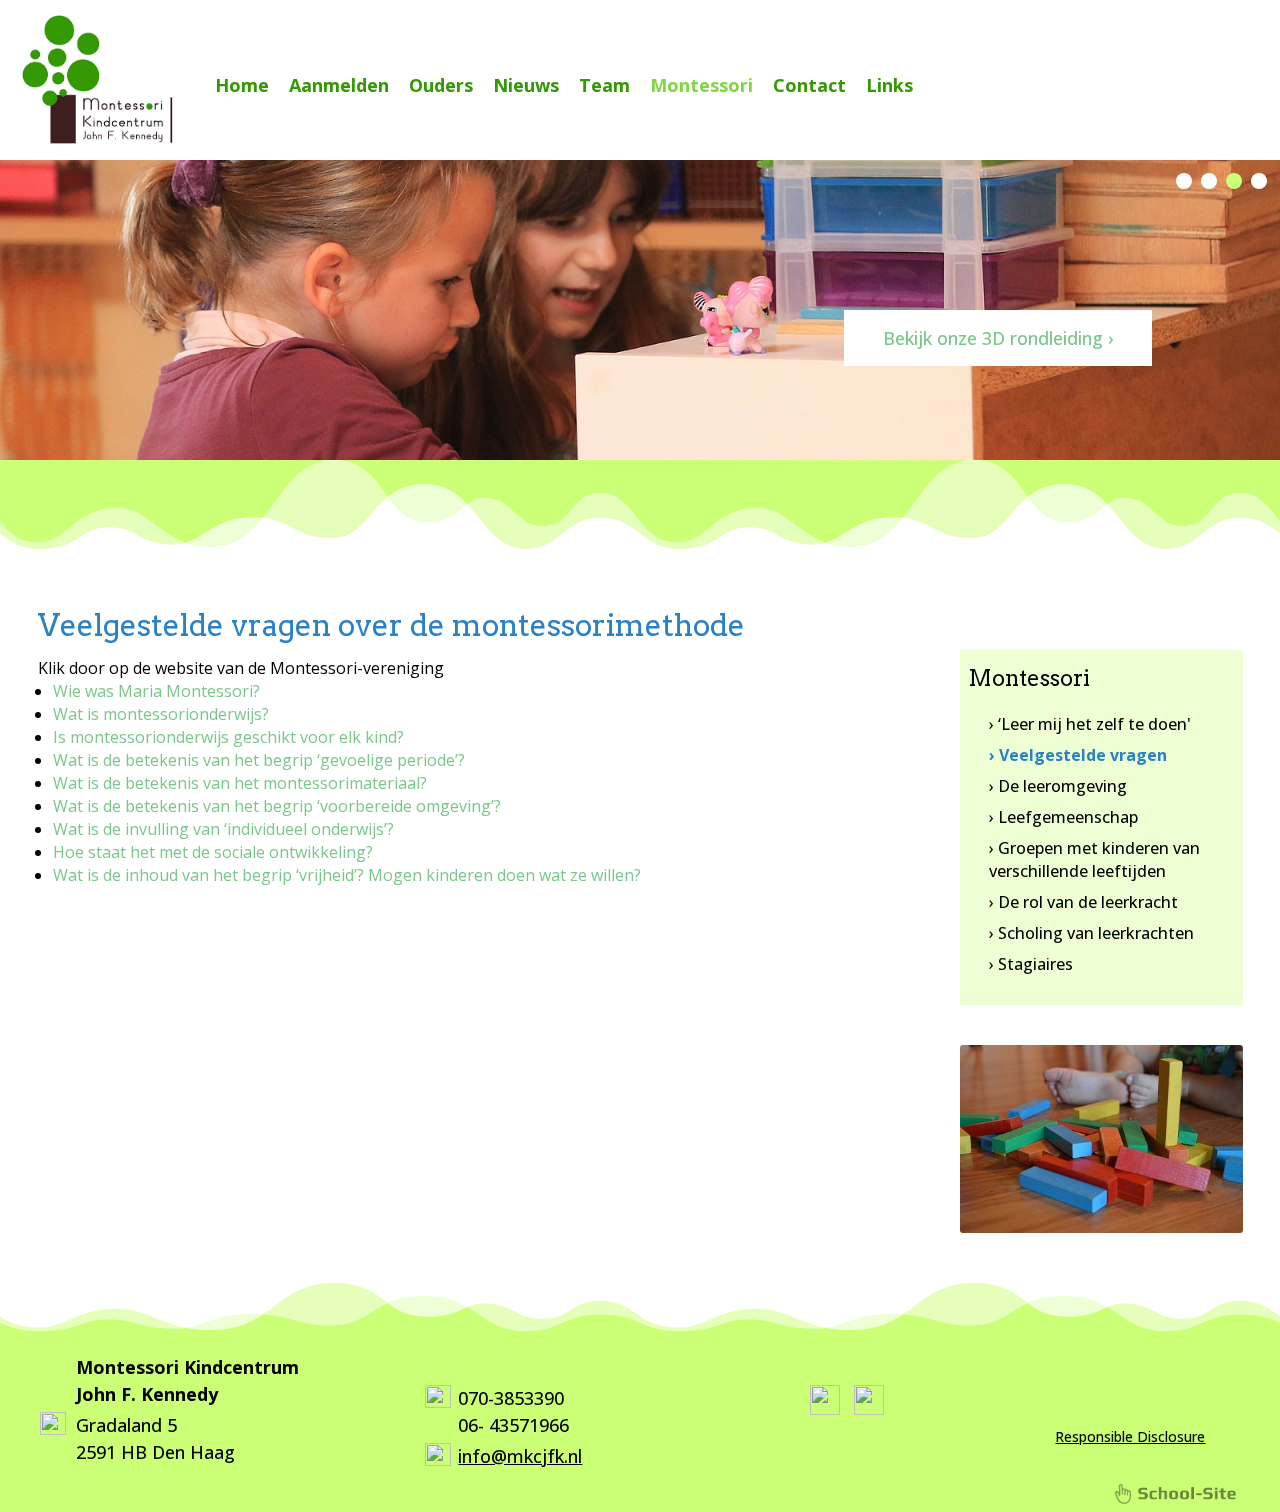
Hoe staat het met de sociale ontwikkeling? (213, 852)
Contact (809, 85)
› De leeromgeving (1058, 786)
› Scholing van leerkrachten (1091, 933)
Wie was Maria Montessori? (158, 691)
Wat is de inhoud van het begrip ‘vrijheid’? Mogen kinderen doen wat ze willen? (347, 875)
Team (604, 85)
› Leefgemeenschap (1063, 817)
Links (889, 85)
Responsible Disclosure (1130, 1436)
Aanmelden (339, 85)
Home (242, 85)
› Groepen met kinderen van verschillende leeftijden (1094, 859)
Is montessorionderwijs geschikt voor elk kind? (228, 737)
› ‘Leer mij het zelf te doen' (1090, 724)
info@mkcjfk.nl (520, 1456)
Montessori (701, 85)
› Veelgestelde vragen (1078, 755)
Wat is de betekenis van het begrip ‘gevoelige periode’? (259, 760)
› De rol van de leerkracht (1083, 902)
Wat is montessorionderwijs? (161, 714)
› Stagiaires (1031, 964)
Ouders (441, 85)
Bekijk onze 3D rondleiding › (998, 338)
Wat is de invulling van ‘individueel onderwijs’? (225, 829)
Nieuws (526, 85)
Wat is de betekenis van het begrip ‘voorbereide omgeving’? (277, 806)
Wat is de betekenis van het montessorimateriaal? (240, 783)
